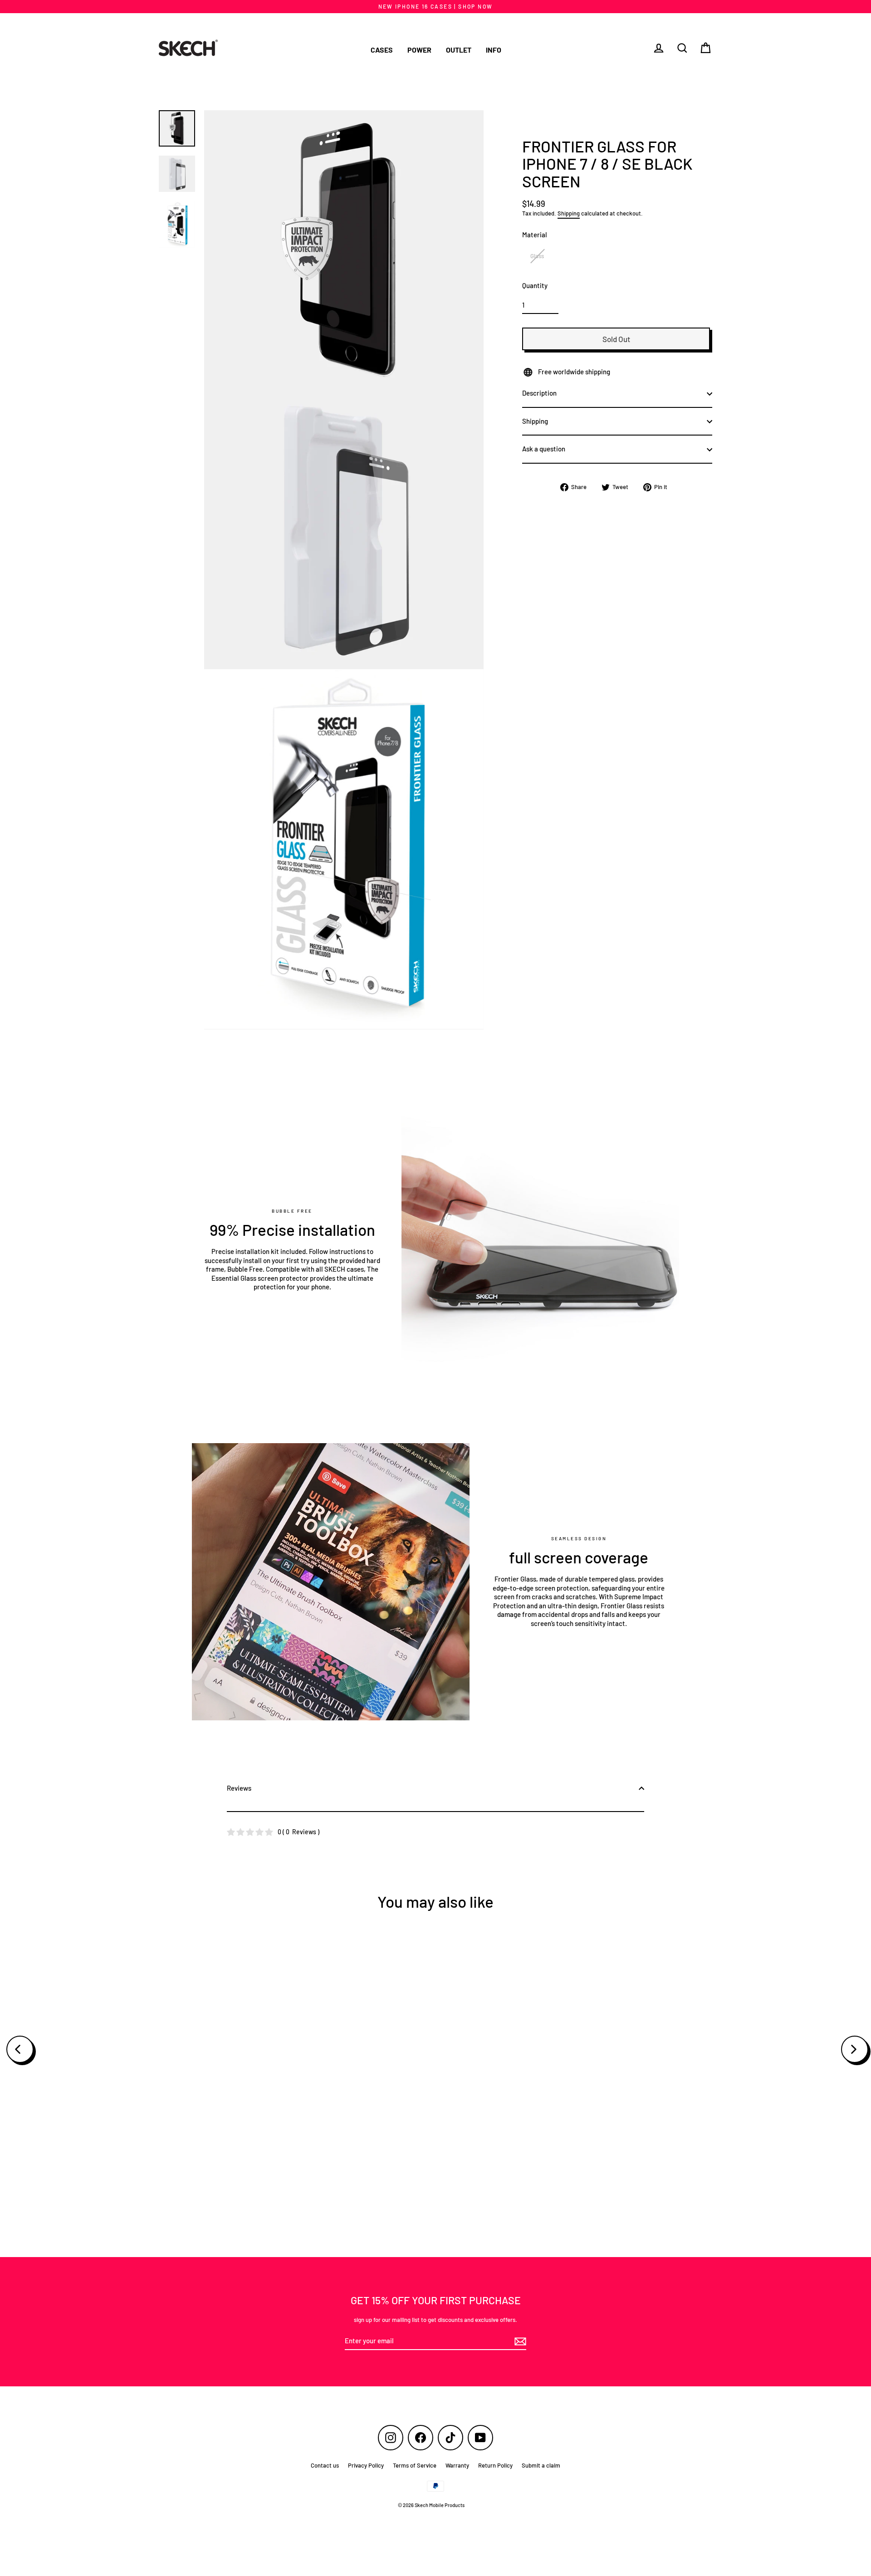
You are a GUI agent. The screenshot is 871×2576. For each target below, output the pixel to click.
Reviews (239, 1788)
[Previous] (20, 2049)
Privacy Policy (366, 2465)
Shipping (569, 213)
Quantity (535, 286)
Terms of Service (415, 2465)
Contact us (325, 2465)
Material (535, 235)
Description (539, 393)
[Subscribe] (519, 2341)
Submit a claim (541, 2465)
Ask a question (544, 449)
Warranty (457, 2465)
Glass (537, 256)
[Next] (855, 2049)
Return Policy (495, 2465)
